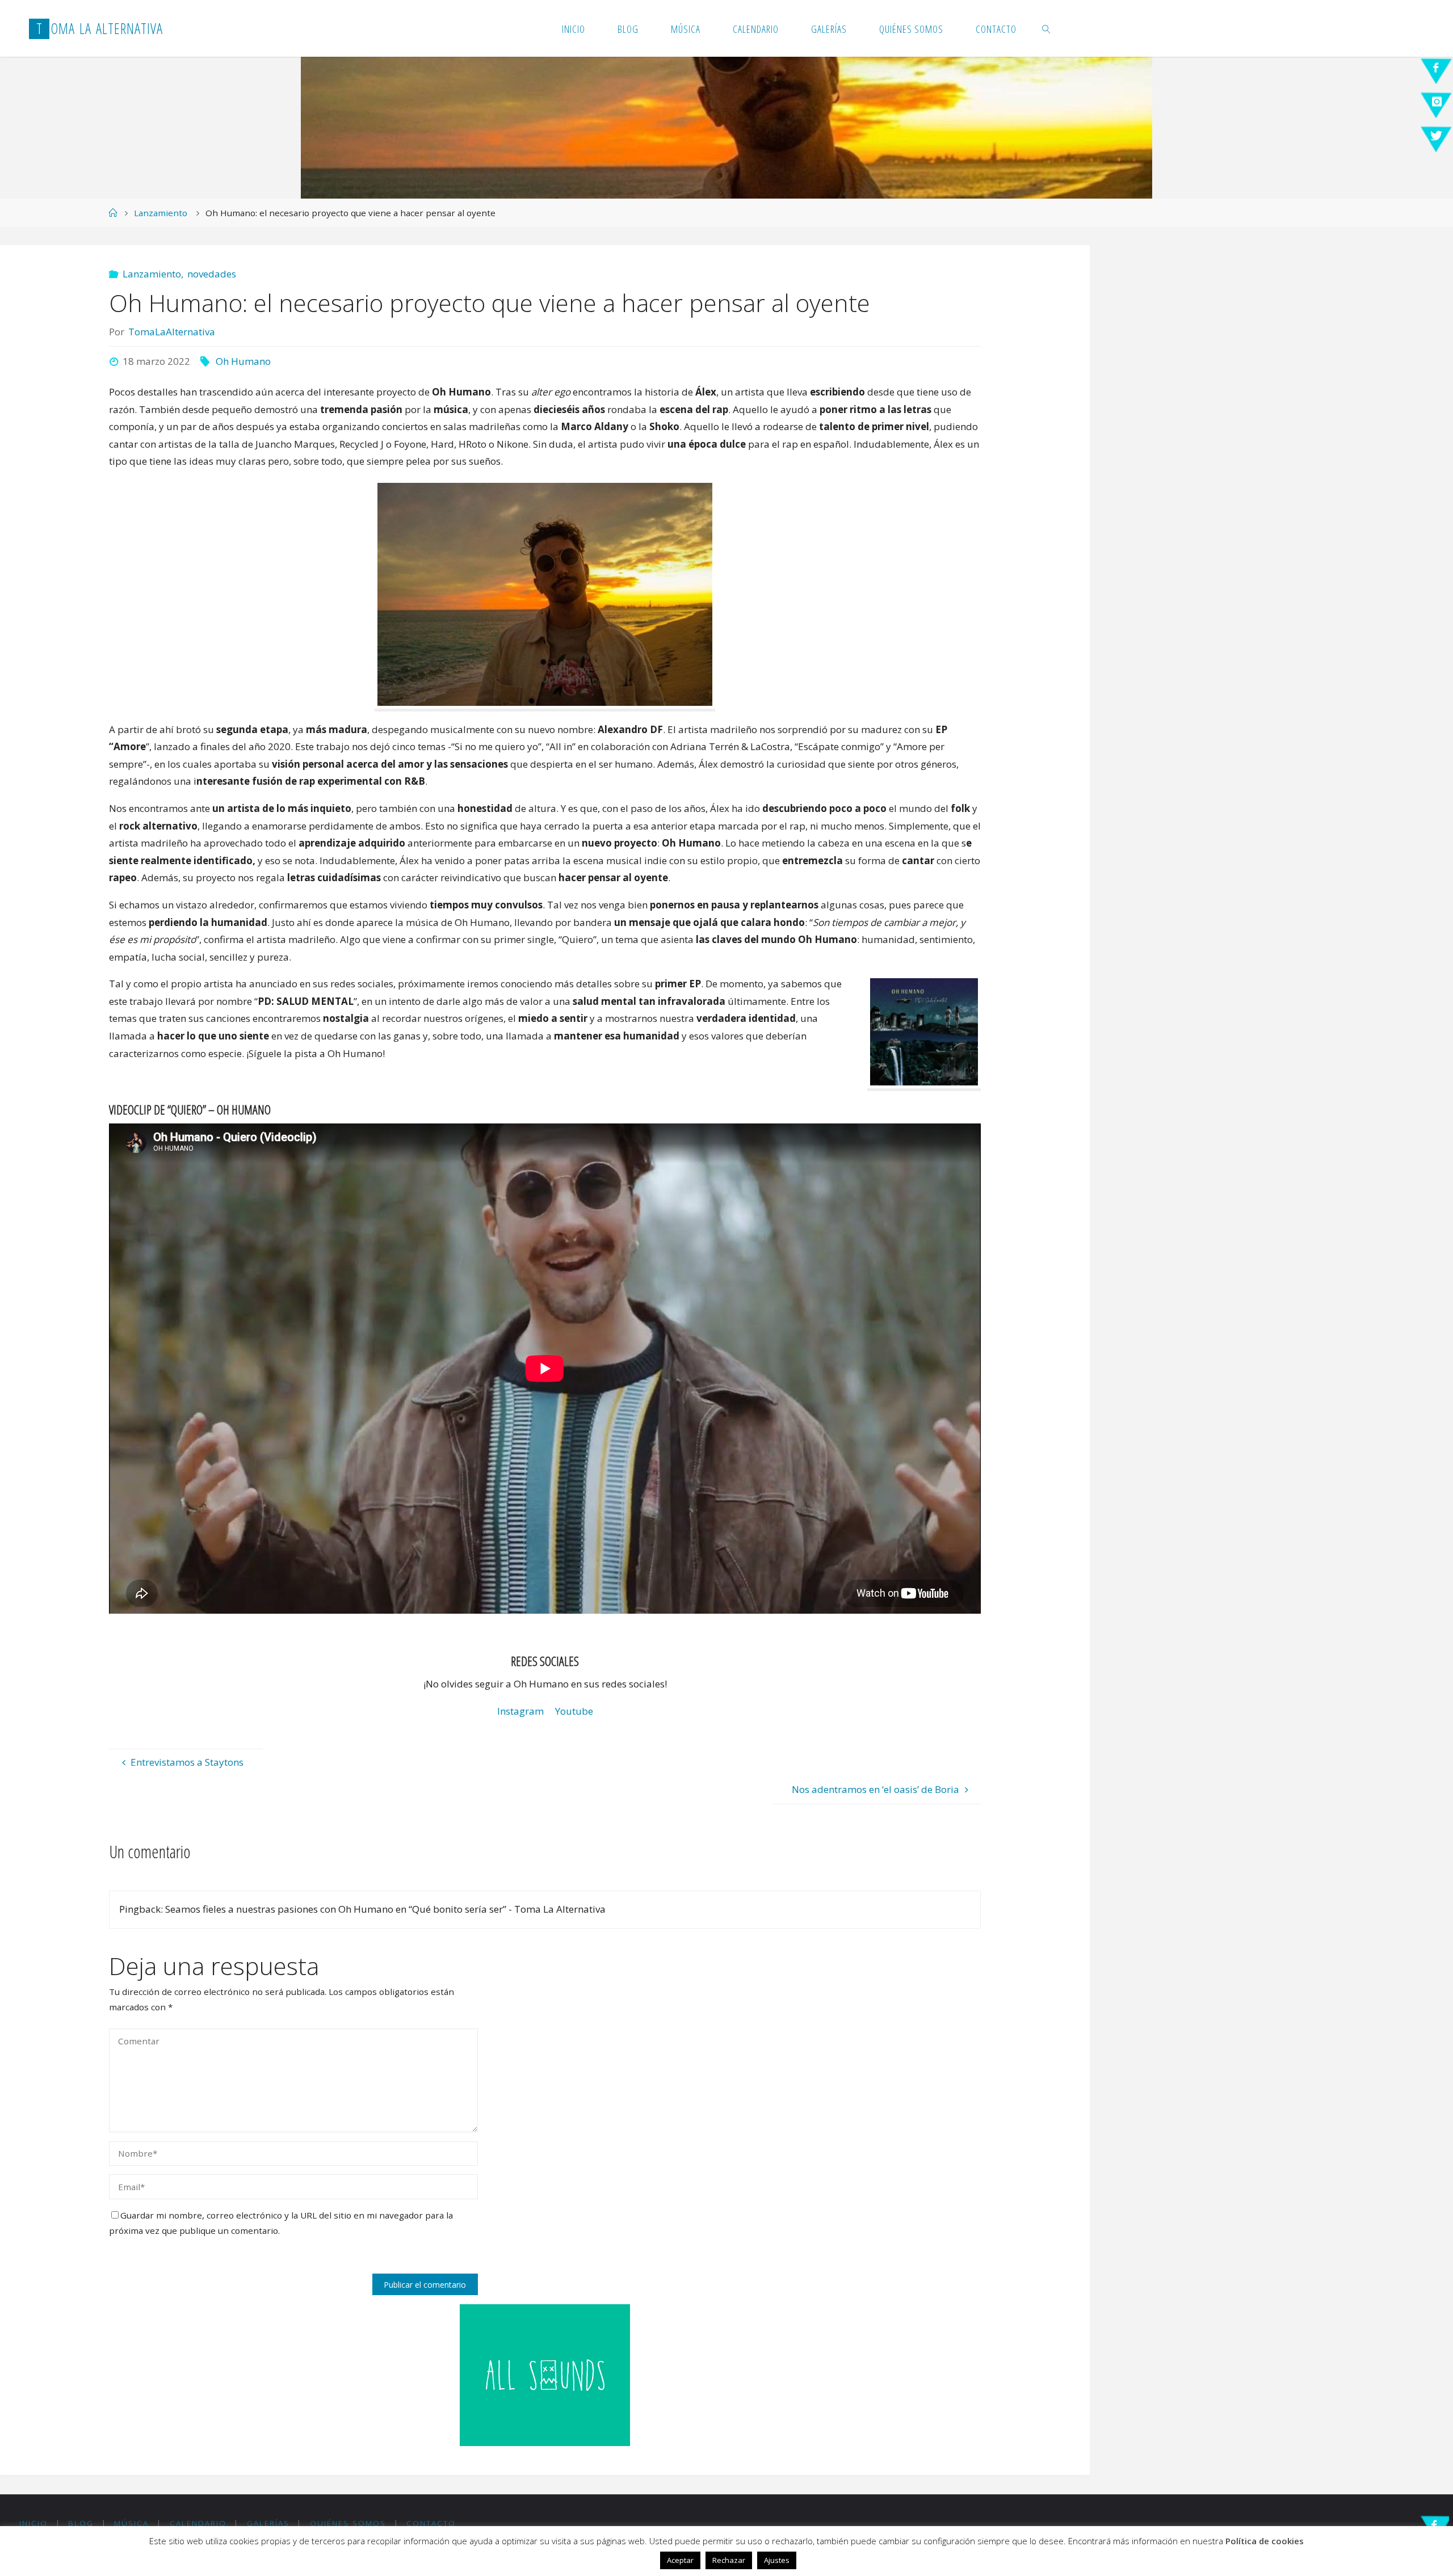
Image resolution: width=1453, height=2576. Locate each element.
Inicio (33, 2523)
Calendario (198, 2523)
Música (131, 2523)
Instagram (520, 1711)
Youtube (574, 1711)
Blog (81, 2523)
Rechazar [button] (729, 2560)
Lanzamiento (161, 213)
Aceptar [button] (680, 2560)
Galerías (268, 2523)
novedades (212, 274)
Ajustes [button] (777, 2560)
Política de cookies (1265, 2541)
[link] (1047, 28)
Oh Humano (243, 361)
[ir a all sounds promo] (545, 2374)
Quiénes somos (348, 2523)
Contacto (431, 2523)
